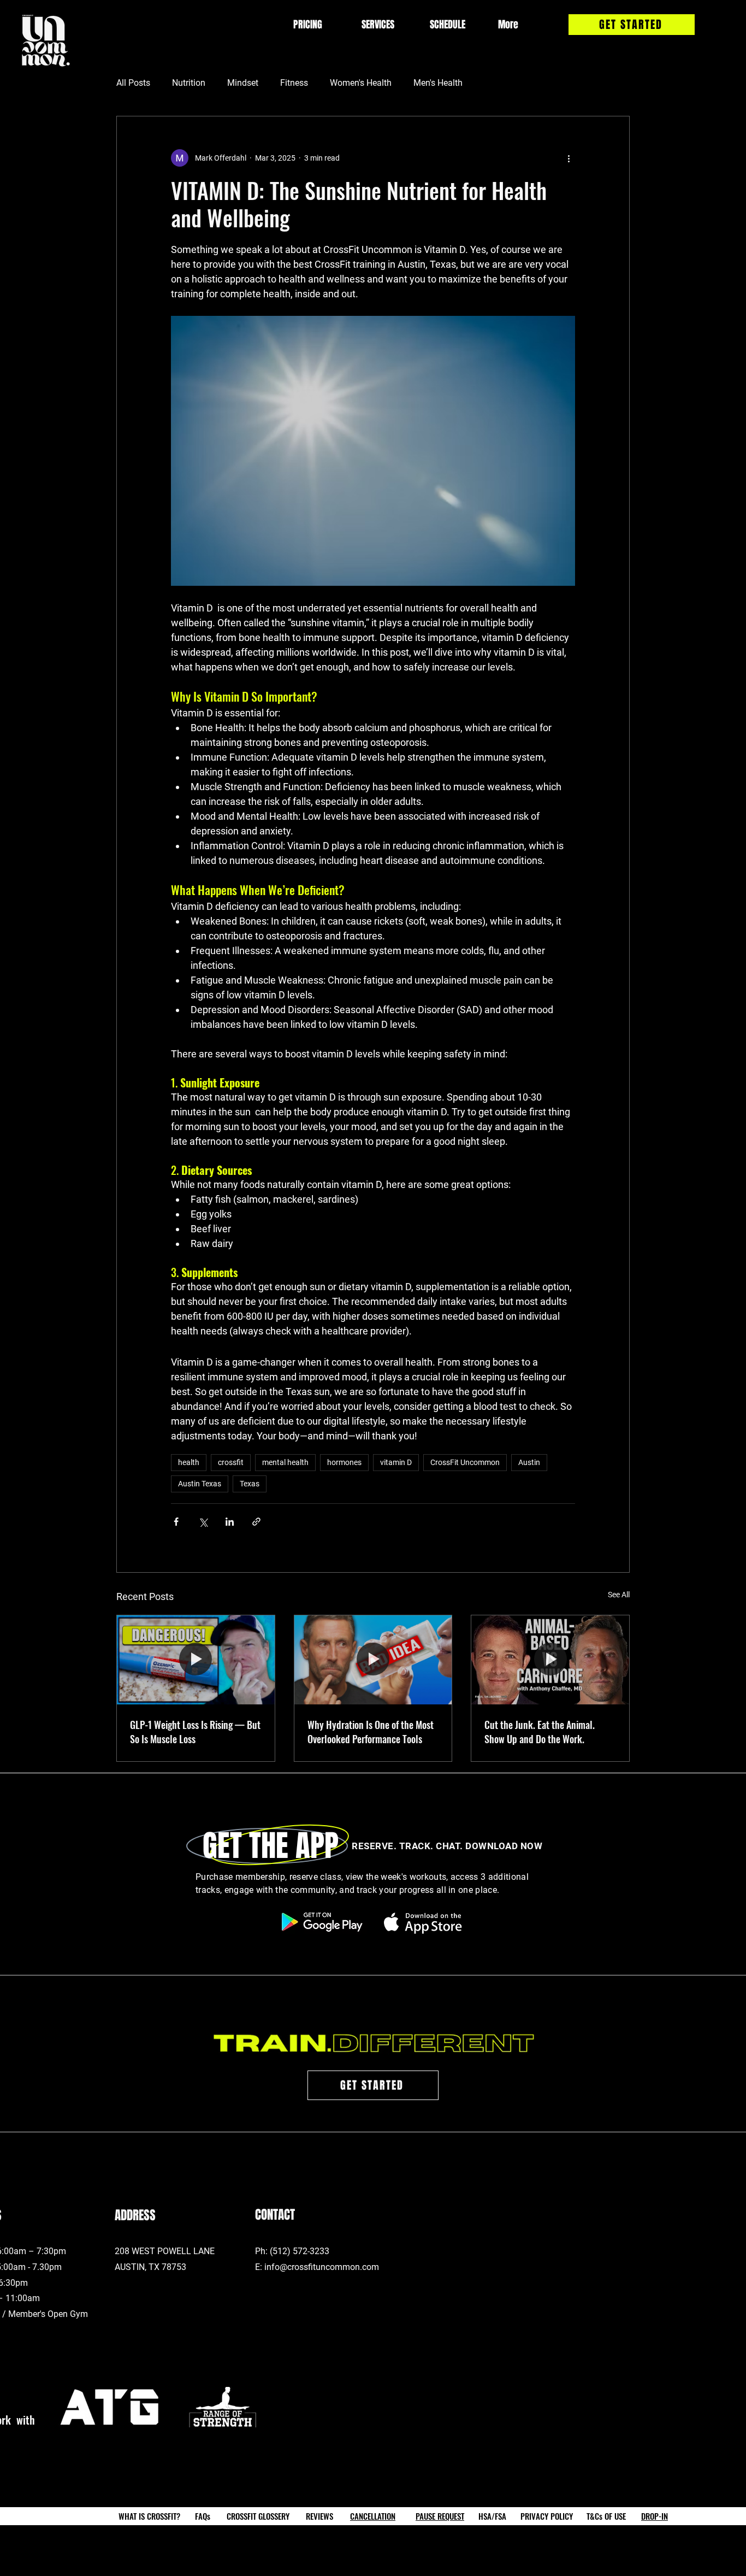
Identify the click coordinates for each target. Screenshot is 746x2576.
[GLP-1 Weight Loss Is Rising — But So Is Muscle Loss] (196, 1660)
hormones (344, 1462)
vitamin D (396, 1462)
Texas (250, 1484)
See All (619, 1595)
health (189, 1462)
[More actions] (569, 158)
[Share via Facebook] (176, 1522)
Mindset (243, 83)
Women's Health (361, 83)
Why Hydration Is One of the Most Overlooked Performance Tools (371, 1732)
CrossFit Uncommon (465, 1462)
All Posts (133, 83)
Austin (529, 1462)
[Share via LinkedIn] (230, 1522)
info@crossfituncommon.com (322, 2267)
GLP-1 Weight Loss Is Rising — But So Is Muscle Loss (195, 1732)
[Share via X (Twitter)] (203, 1522)
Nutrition (189, 83)
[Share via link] (256, 1522)
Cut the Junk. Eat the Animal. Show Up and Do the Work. (540, 1732)
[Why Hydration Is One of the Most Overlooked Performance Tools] (373, 1660)
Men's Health (438, 83)
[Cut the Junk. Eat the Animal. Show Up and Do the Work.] (550, 1660)
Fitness (294, 83)
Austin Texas (200, 1484)
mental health (285, 1462)
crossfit (231, 1462)
